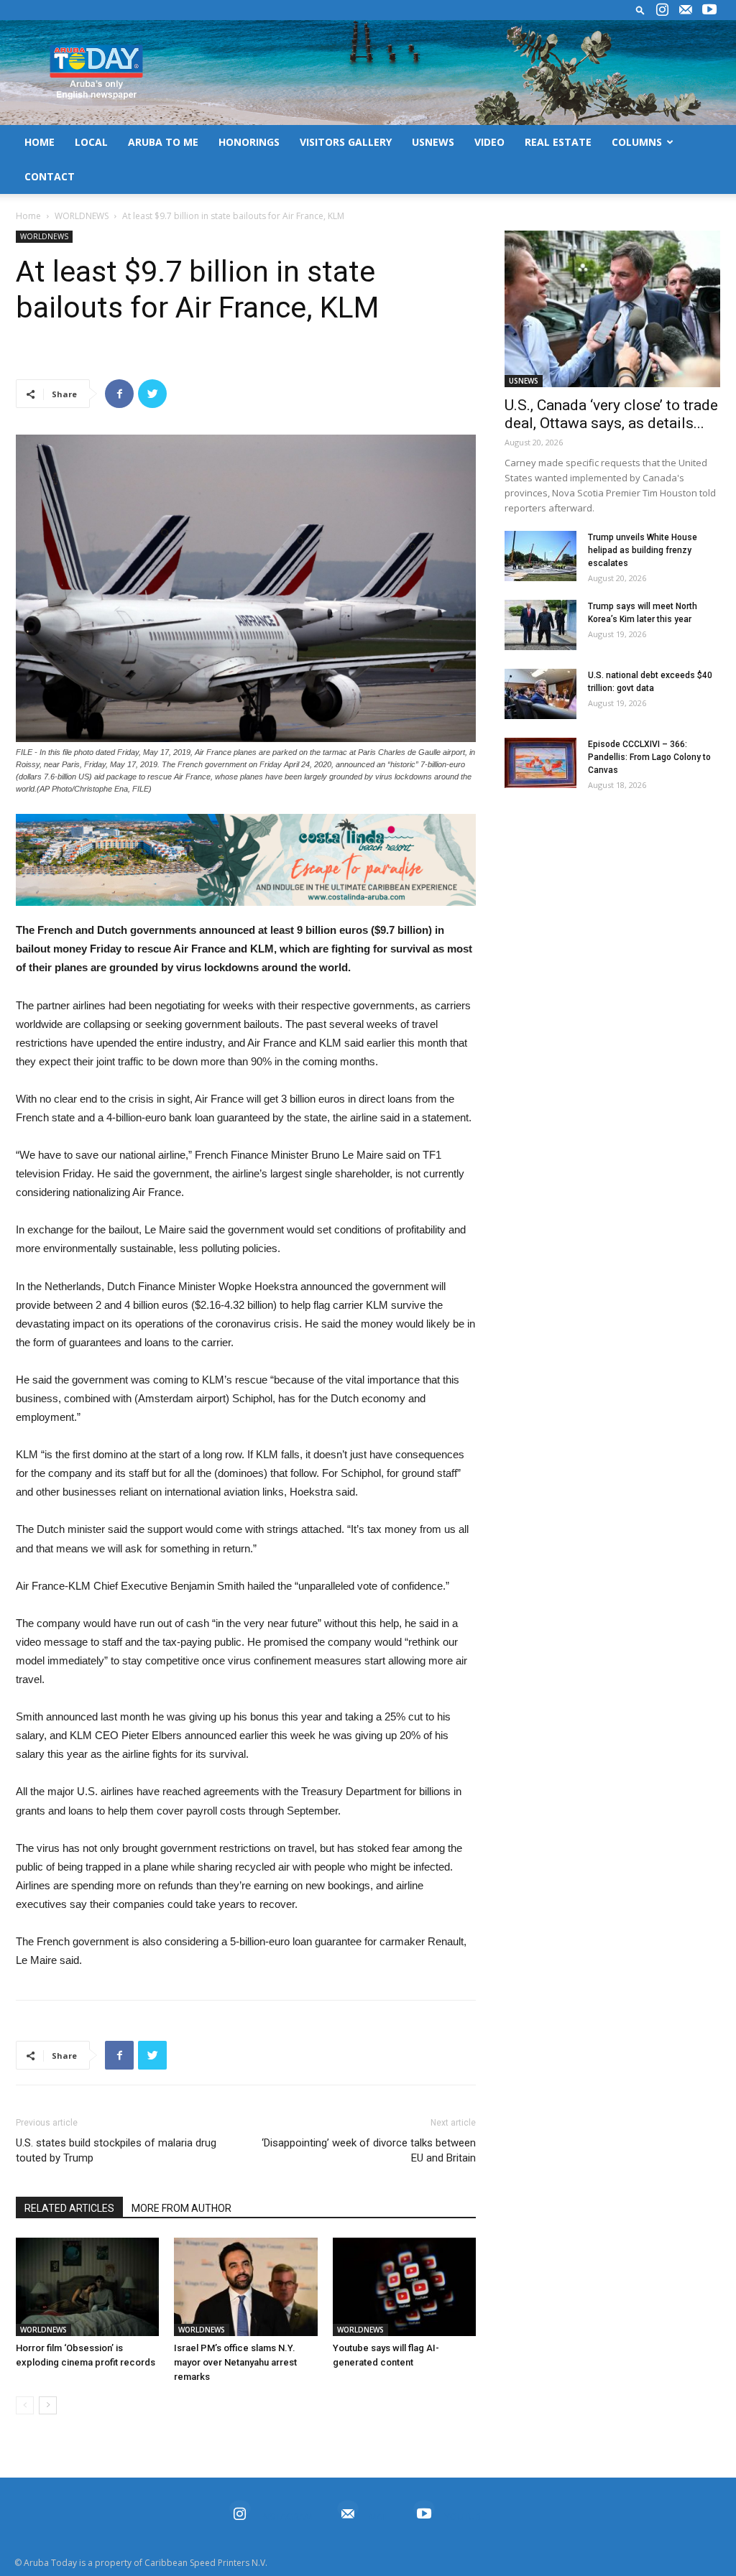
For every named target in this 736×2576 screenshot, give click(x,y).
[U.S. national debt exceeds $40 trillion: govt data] (540, 694)
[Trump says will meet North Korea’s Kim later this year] (540, 625)
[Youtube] (709, 10)
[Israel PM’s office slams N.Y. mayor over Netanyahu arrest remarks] (245, 2287)
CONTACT (50, 176)
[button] (640, 10)
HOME (40, 142)
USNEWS (433, 142)
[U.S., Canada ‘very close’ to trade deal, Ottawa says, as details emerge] (612, 309)
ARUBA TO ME (163, 142)
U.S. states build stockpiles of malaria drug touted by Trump (116, 2150)
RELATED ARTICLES (69, 2208)
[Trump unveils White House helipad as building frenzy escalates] (540, 556)
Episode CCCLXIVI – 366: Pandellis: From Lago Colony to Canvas (649, 757)
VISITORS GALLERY (346, 142)
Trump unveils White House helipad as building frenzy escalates (643, 550)
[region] (246, 860)
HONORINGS (249, 142)
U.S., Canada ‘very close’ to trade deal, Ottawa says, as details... (611, 414)
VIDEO (489, 142)
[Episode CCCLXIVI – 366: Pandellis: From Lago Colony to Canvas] (540, 763)
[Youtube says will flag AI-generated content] (404, 2287)
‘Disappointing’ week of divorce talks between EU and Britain (369, 2150)
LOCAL (91, 142)
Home (28, 216)
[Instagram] (662, 10)
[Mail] (686, 10)
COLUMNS (637, 142)
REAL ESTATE (558, 142)
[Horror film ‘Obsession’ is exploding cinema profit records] (87, 2287)
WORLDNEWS (82, 216)
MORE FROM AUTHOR (181, 2208)
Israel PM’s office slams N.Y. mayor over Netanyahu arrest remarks (235, 2362)
